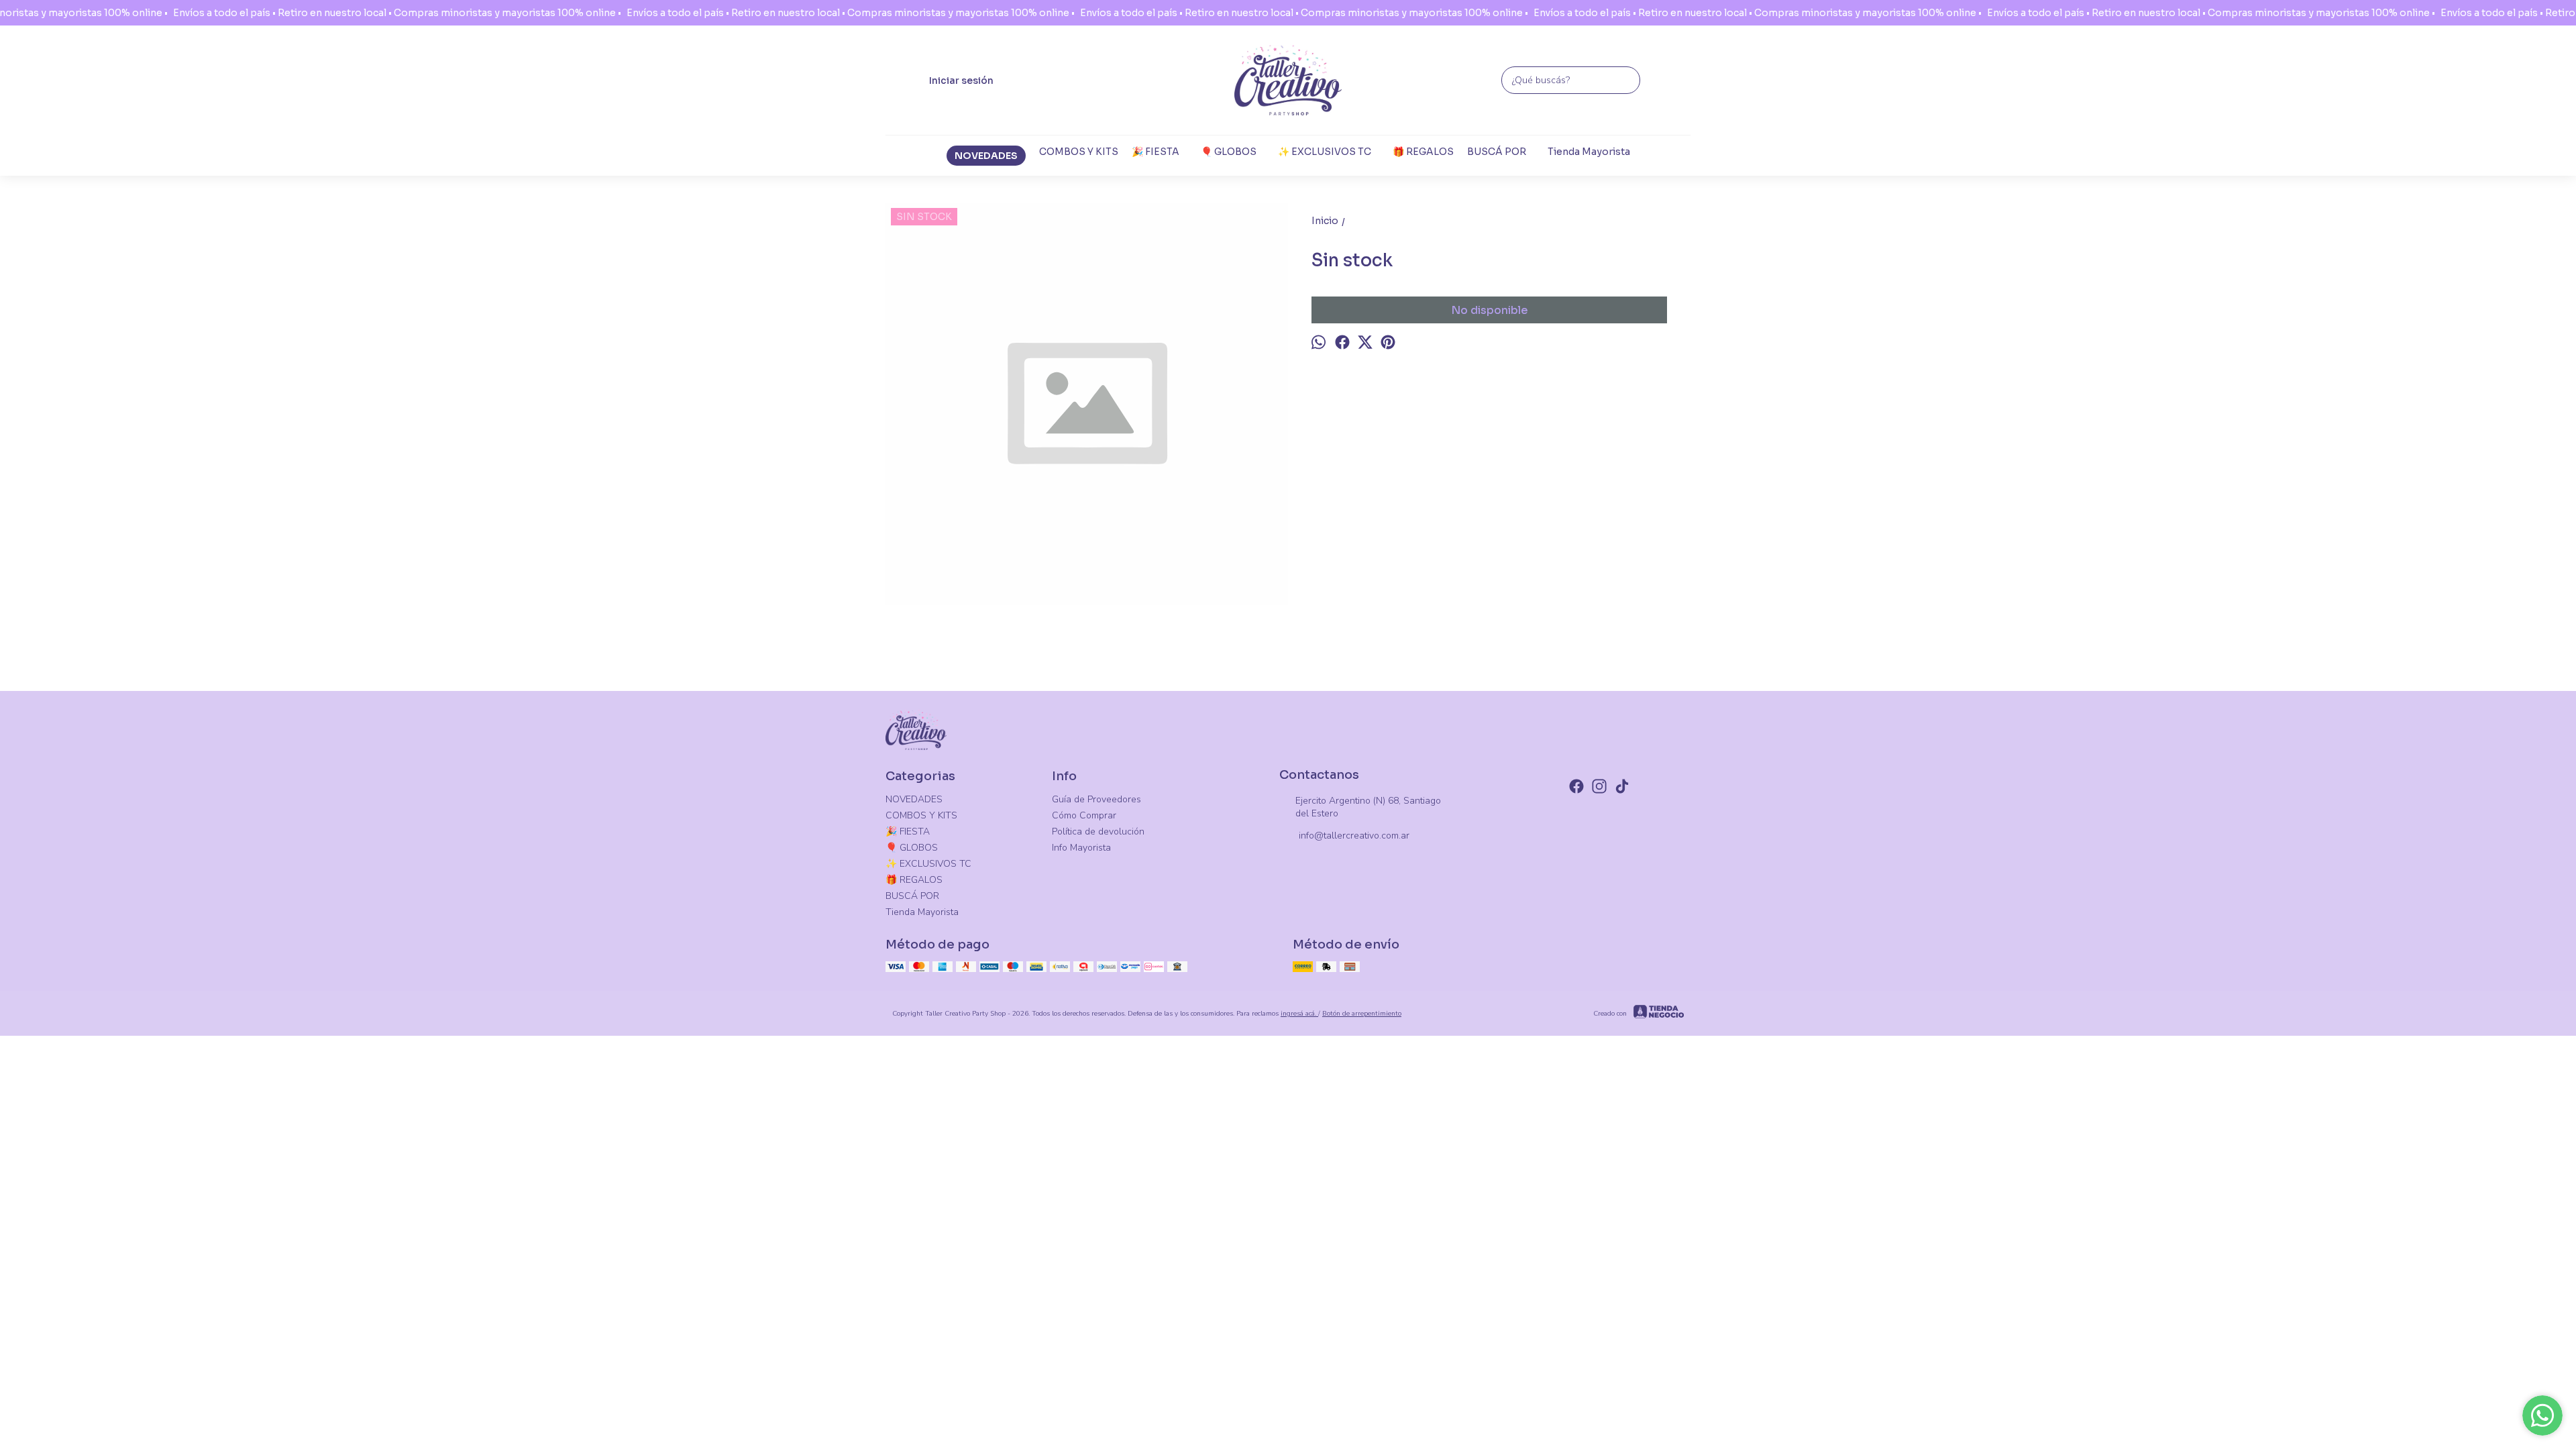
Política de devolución (1098, 831)
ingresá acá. (1299, 1014)
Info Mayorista (1081, 848)
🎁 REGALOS (1423, 152)
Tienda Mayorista (1589, 152)
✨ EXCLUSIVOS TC (1325, 152)
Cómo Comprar (1084, 815)
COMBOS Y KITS (1079, 152)
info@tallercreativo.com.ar (1354, 836)
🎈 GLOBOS (1229, 152)
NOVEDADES (986, 156)
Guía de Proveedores (1096, 799)
